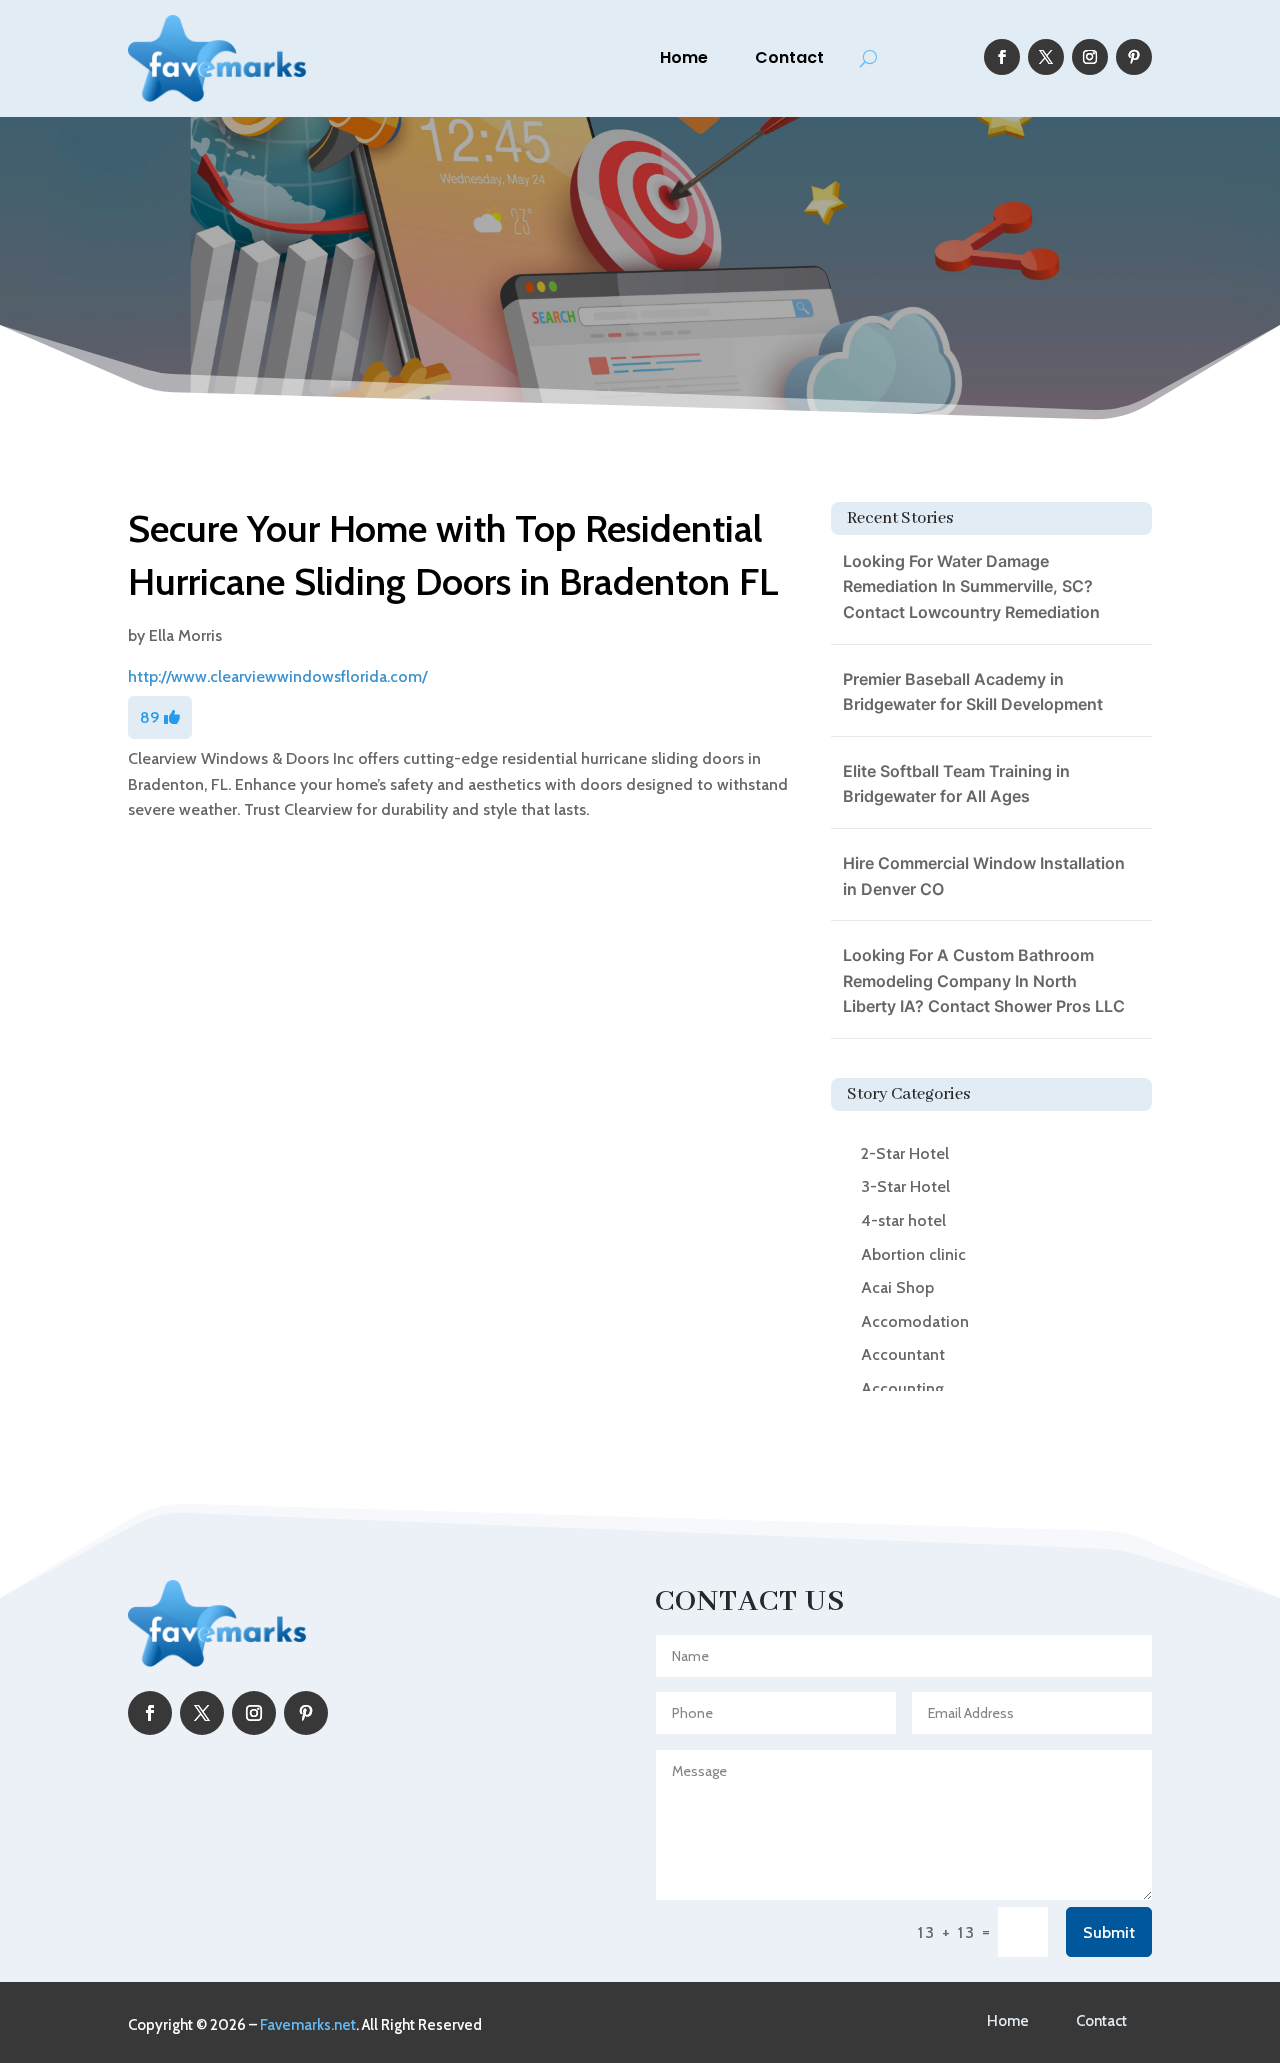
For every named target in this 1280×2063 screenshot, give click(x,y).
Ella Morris (185, 635)
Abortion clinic (913, 1254)
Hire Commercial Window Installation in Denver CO (984, 876)
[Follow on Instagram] (1090, 57)
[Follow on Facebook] (1002, 57)
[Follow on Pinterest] (1134, 57)
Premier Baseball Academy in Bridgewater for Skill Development (973, 692)
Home (684, 57)
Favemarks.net (308, 2025)
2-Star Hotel (905, 1153)
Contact (789, 57)
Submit (1109, 1932)
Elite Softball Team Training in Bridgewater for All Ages (956, 784)
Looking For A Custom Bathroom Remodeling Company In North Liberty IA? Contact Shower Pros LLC (984, 980)
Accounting (902, 1388)
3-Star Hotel (905, 1186)
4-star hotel (903, 1220)
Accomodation (915, 1321)
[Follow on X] (1046, 57)
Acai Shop (897, 1287)
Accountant (903, 1354)
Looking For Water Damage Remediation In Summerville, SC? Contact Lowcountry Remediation (971, 586)
